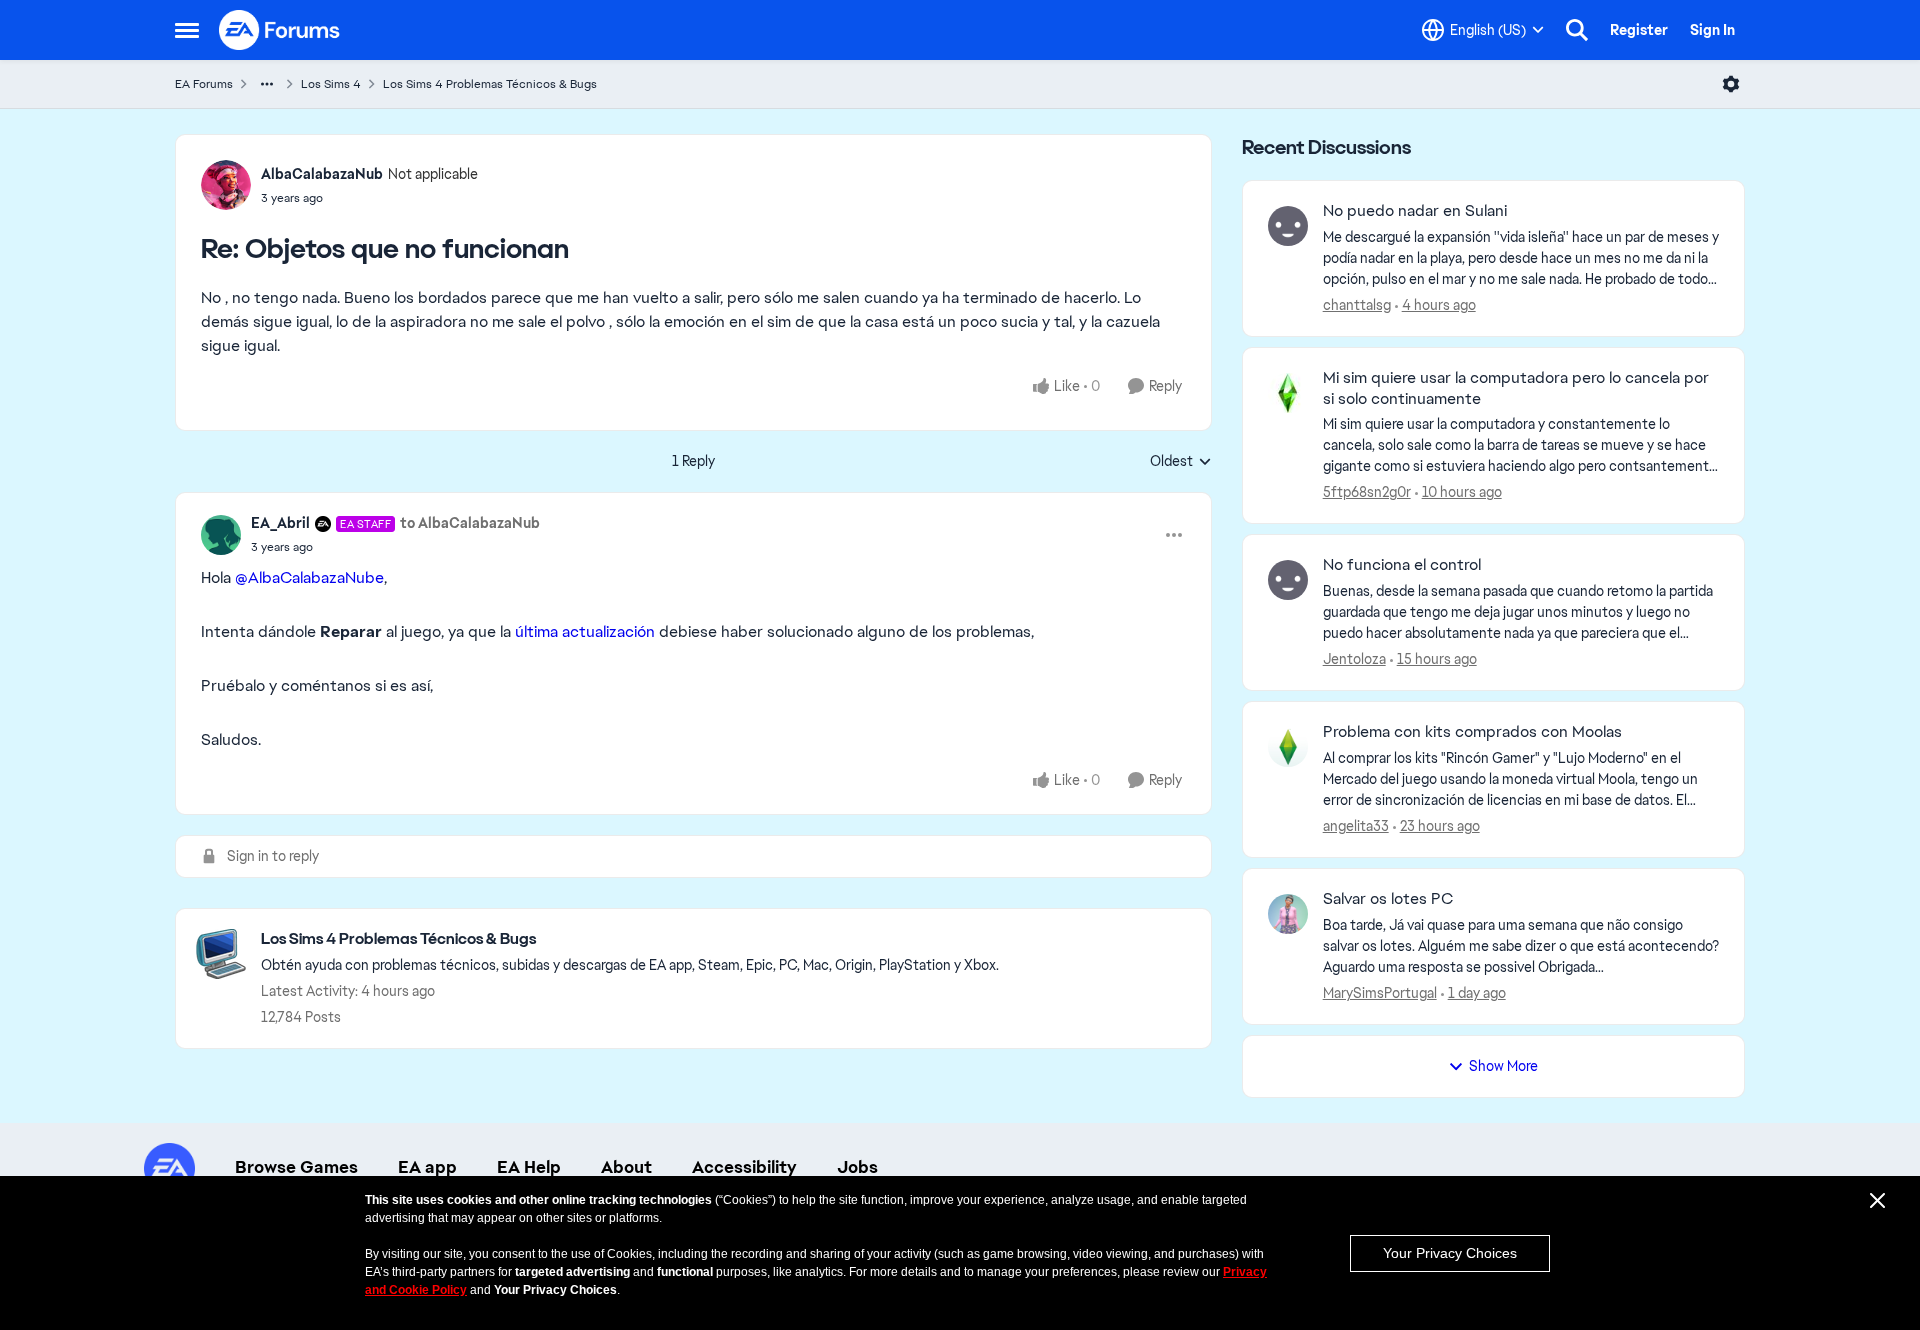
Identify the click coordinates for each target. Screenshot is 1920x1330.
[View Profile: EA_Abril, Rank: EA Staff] (221, 535)
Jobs (857, 1167)
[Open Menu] (1731, 84)
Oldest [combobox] (1181, 462)
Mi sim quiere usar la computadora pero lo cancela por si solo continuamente (1516, 388)
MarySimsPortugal (1380, 993)
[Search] (1577, 30)
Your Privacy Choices (1450, 1253)
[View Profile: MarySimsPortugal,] (1288, 914)
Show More (1503, 1066)
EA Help (529, 1167)
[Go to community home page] (280, 30)
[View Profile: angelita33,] (1288, 747)
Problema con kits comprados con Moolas (1472, 732)
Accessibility (744, 1167)
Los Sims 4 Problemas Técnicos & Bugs (490, 84)
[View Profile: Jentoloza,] (1288, 580)
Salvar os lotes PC (1388, 899)
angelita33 (1356, 826)
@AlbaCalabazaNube (309, 577)
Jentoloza (1354, 659)
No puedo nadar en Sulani (1415, 211)
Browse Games (296, 1167)
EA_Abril (280, 523)
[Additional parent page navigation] (267, 84)
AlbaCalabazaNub (322, 174)
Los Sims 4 (331, 84)
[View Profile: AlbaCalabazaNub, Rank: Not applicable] (226, 185)
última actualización (585, 631)
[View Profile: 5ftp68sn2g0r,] (1288, 393)
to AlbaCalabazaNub (470, 523)
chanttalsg (1357, 305)
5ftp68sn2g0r (1367, 492)
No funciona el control (1402, 565)
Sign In (1712, 30)
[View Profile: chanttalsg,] (1288, 226)
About (626, 1167)
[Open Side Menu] (187, 30)
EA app (427, 1167)
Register (1639, 30)
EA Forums (204, 84)
